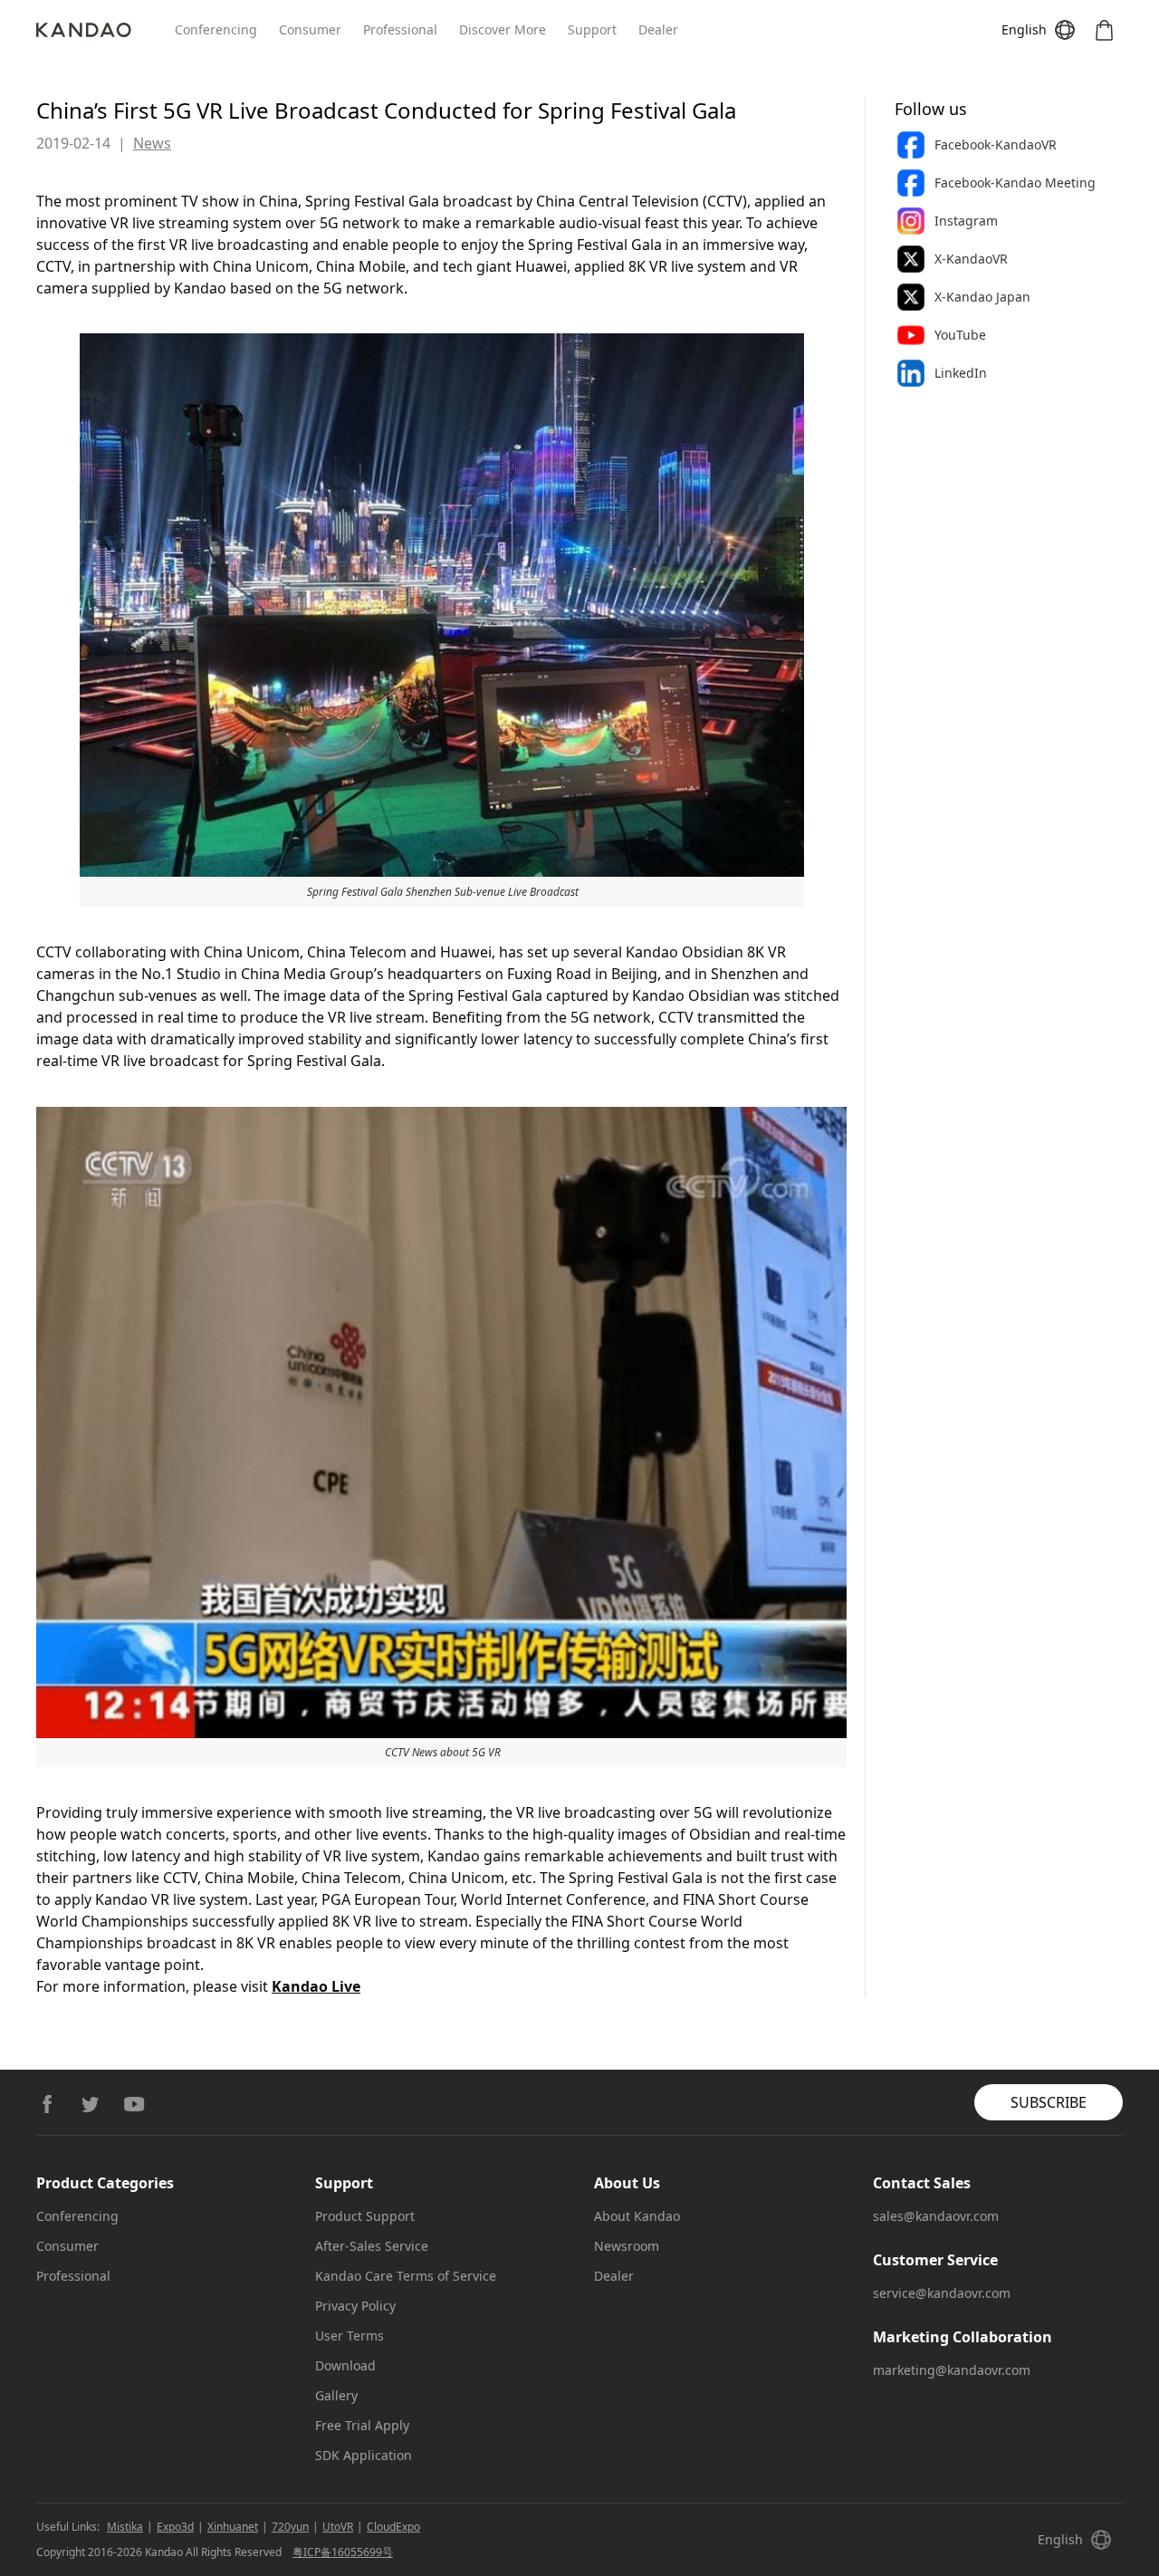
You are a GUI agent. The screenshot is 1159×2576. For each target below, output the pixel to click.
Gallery (336, 2395)
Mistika (125, 2527)
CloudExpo (393, 2527)
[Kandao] (105, 30)
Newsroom (627, 2246)
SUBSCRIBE (1049, 2102)
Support (592, 29)
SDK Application (364, 2455)
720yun (290, 2527)
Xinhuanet (233, 2527)
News (152, 143)
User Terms (350, 2336)
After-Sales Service (372, 2246)
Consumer (310, 29)
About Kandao (637, 2216)
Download (345, 2365)
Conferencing (216, 29)
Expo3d (175, 2527)
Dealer (658, 29)
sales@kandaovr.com (936, 2216)
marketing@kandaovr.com (952, 2370)
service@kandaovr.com (942, 2293)
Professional (400, 29)
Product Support (365, 2216)
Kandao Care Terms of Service (406, 2276)
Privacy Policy (355, 2306)
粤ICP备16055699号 (343, 2552)
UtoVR (338, 2527)
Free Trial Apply (362, 2425)
